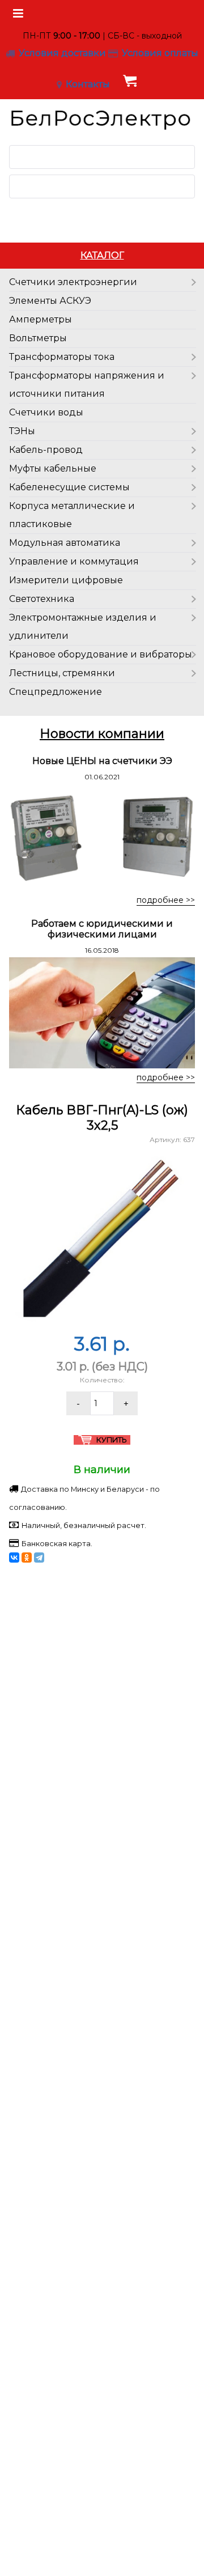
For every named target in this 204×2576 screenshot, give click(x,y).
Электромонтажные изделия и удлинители (83, 627)
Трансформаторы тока (62, 357)
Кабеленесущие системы (69, 487)
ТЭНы (22, 431)
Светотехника (42, 599)
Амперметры (41, 319)
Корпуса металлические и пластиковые (72, 515)
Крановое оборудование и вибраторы (101, 654)
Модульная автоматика (65, 543)
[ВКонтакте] (14, 1558)
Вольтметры (38, 338)
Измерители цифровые (66, 580)
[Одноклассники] (27, 1558)
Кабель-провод (46, 450)
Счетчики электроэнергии (73, 282)
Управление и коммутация (74, 561)
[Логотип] (102, 118)
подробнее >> (166, 900)
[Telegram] (39, 1558)
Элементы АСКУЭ (50, 301)
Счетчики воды (46, 412)
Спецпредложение (56, 692)
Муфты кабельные (53, 468)
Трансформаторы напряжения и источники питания (87, 385)
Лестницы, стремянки (62, 673)
